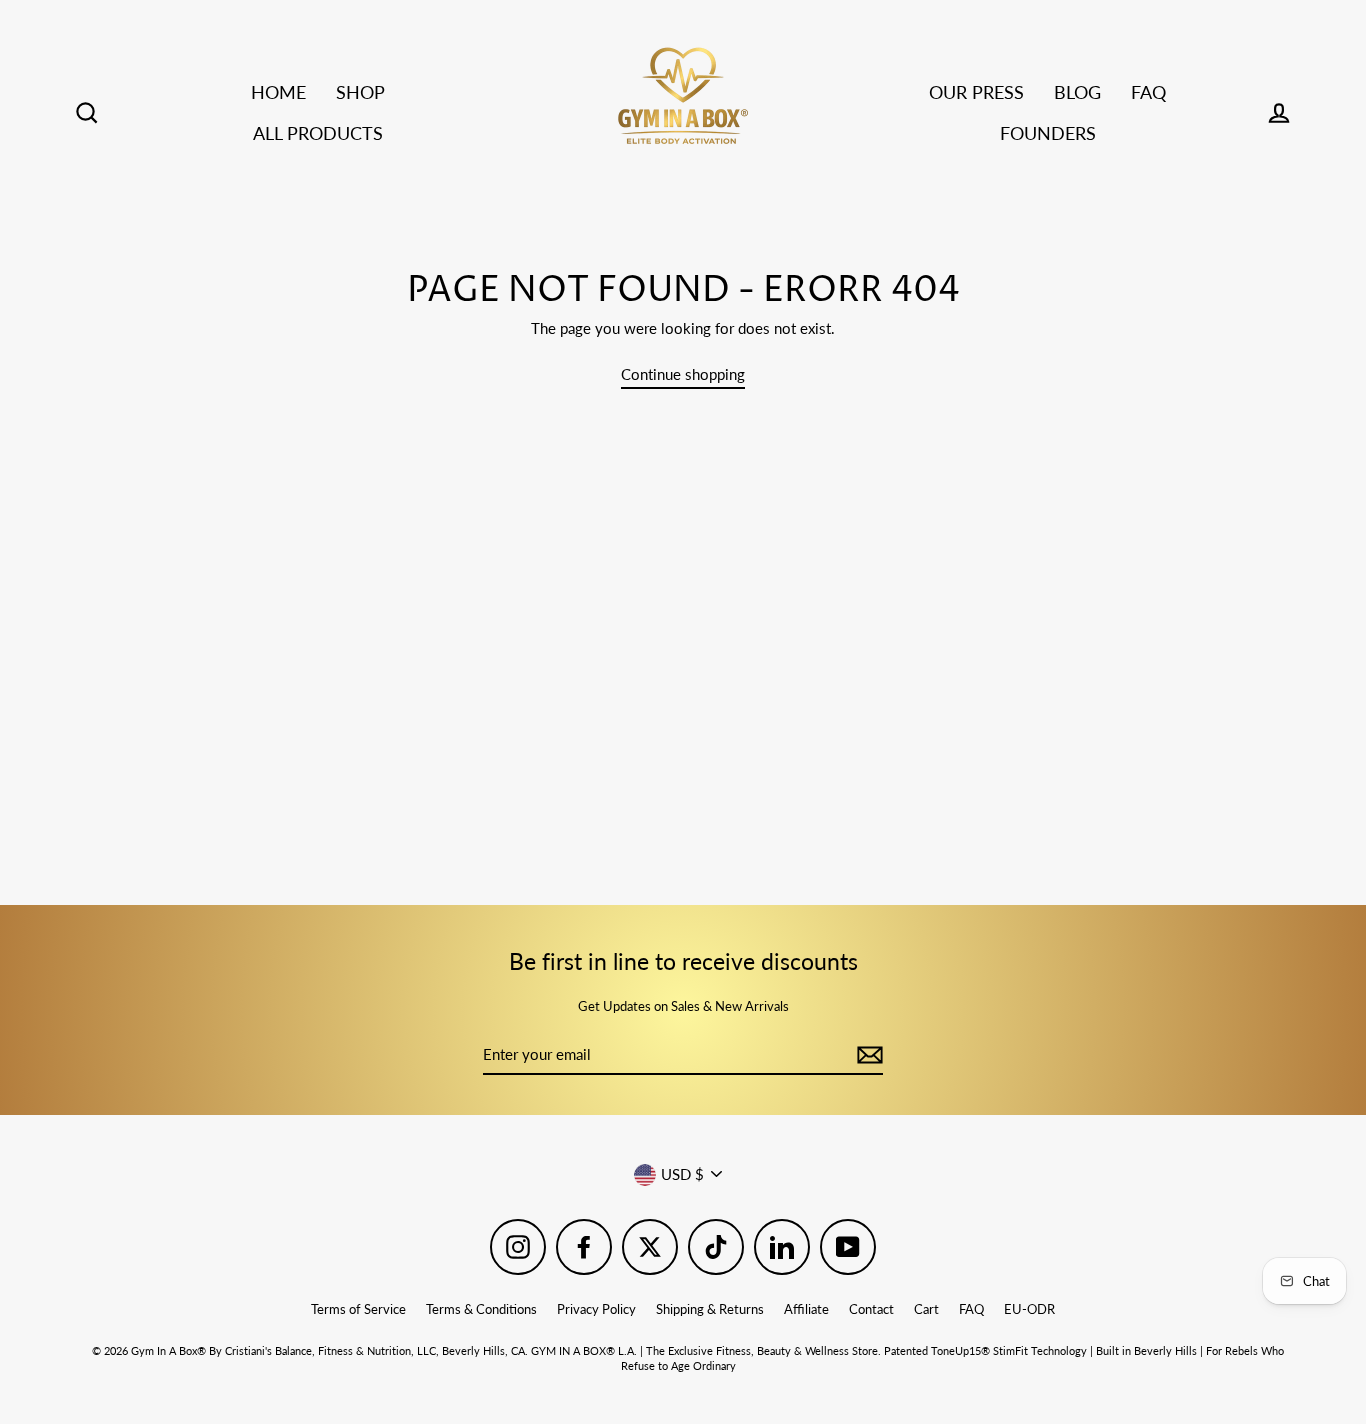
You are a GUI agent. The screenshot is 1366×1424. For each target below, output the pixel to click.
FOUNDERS (1048, 133)
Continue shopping (683, 374)
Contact (871, 1309)
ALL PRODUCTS (318, 133)
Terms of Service (358, 1309)
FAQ (1148, 92)
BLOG (1077, 92)
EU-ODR (1029, 1309)
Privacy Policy (596, 1309)
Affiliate (806, 1309)
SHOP (360, 92)
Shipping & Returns (710, 1309)
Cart (926, 1309)
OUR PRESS (976, 92)
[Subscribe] (867, 1055)
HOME (278, 92)
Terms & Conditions (481, 1309)
